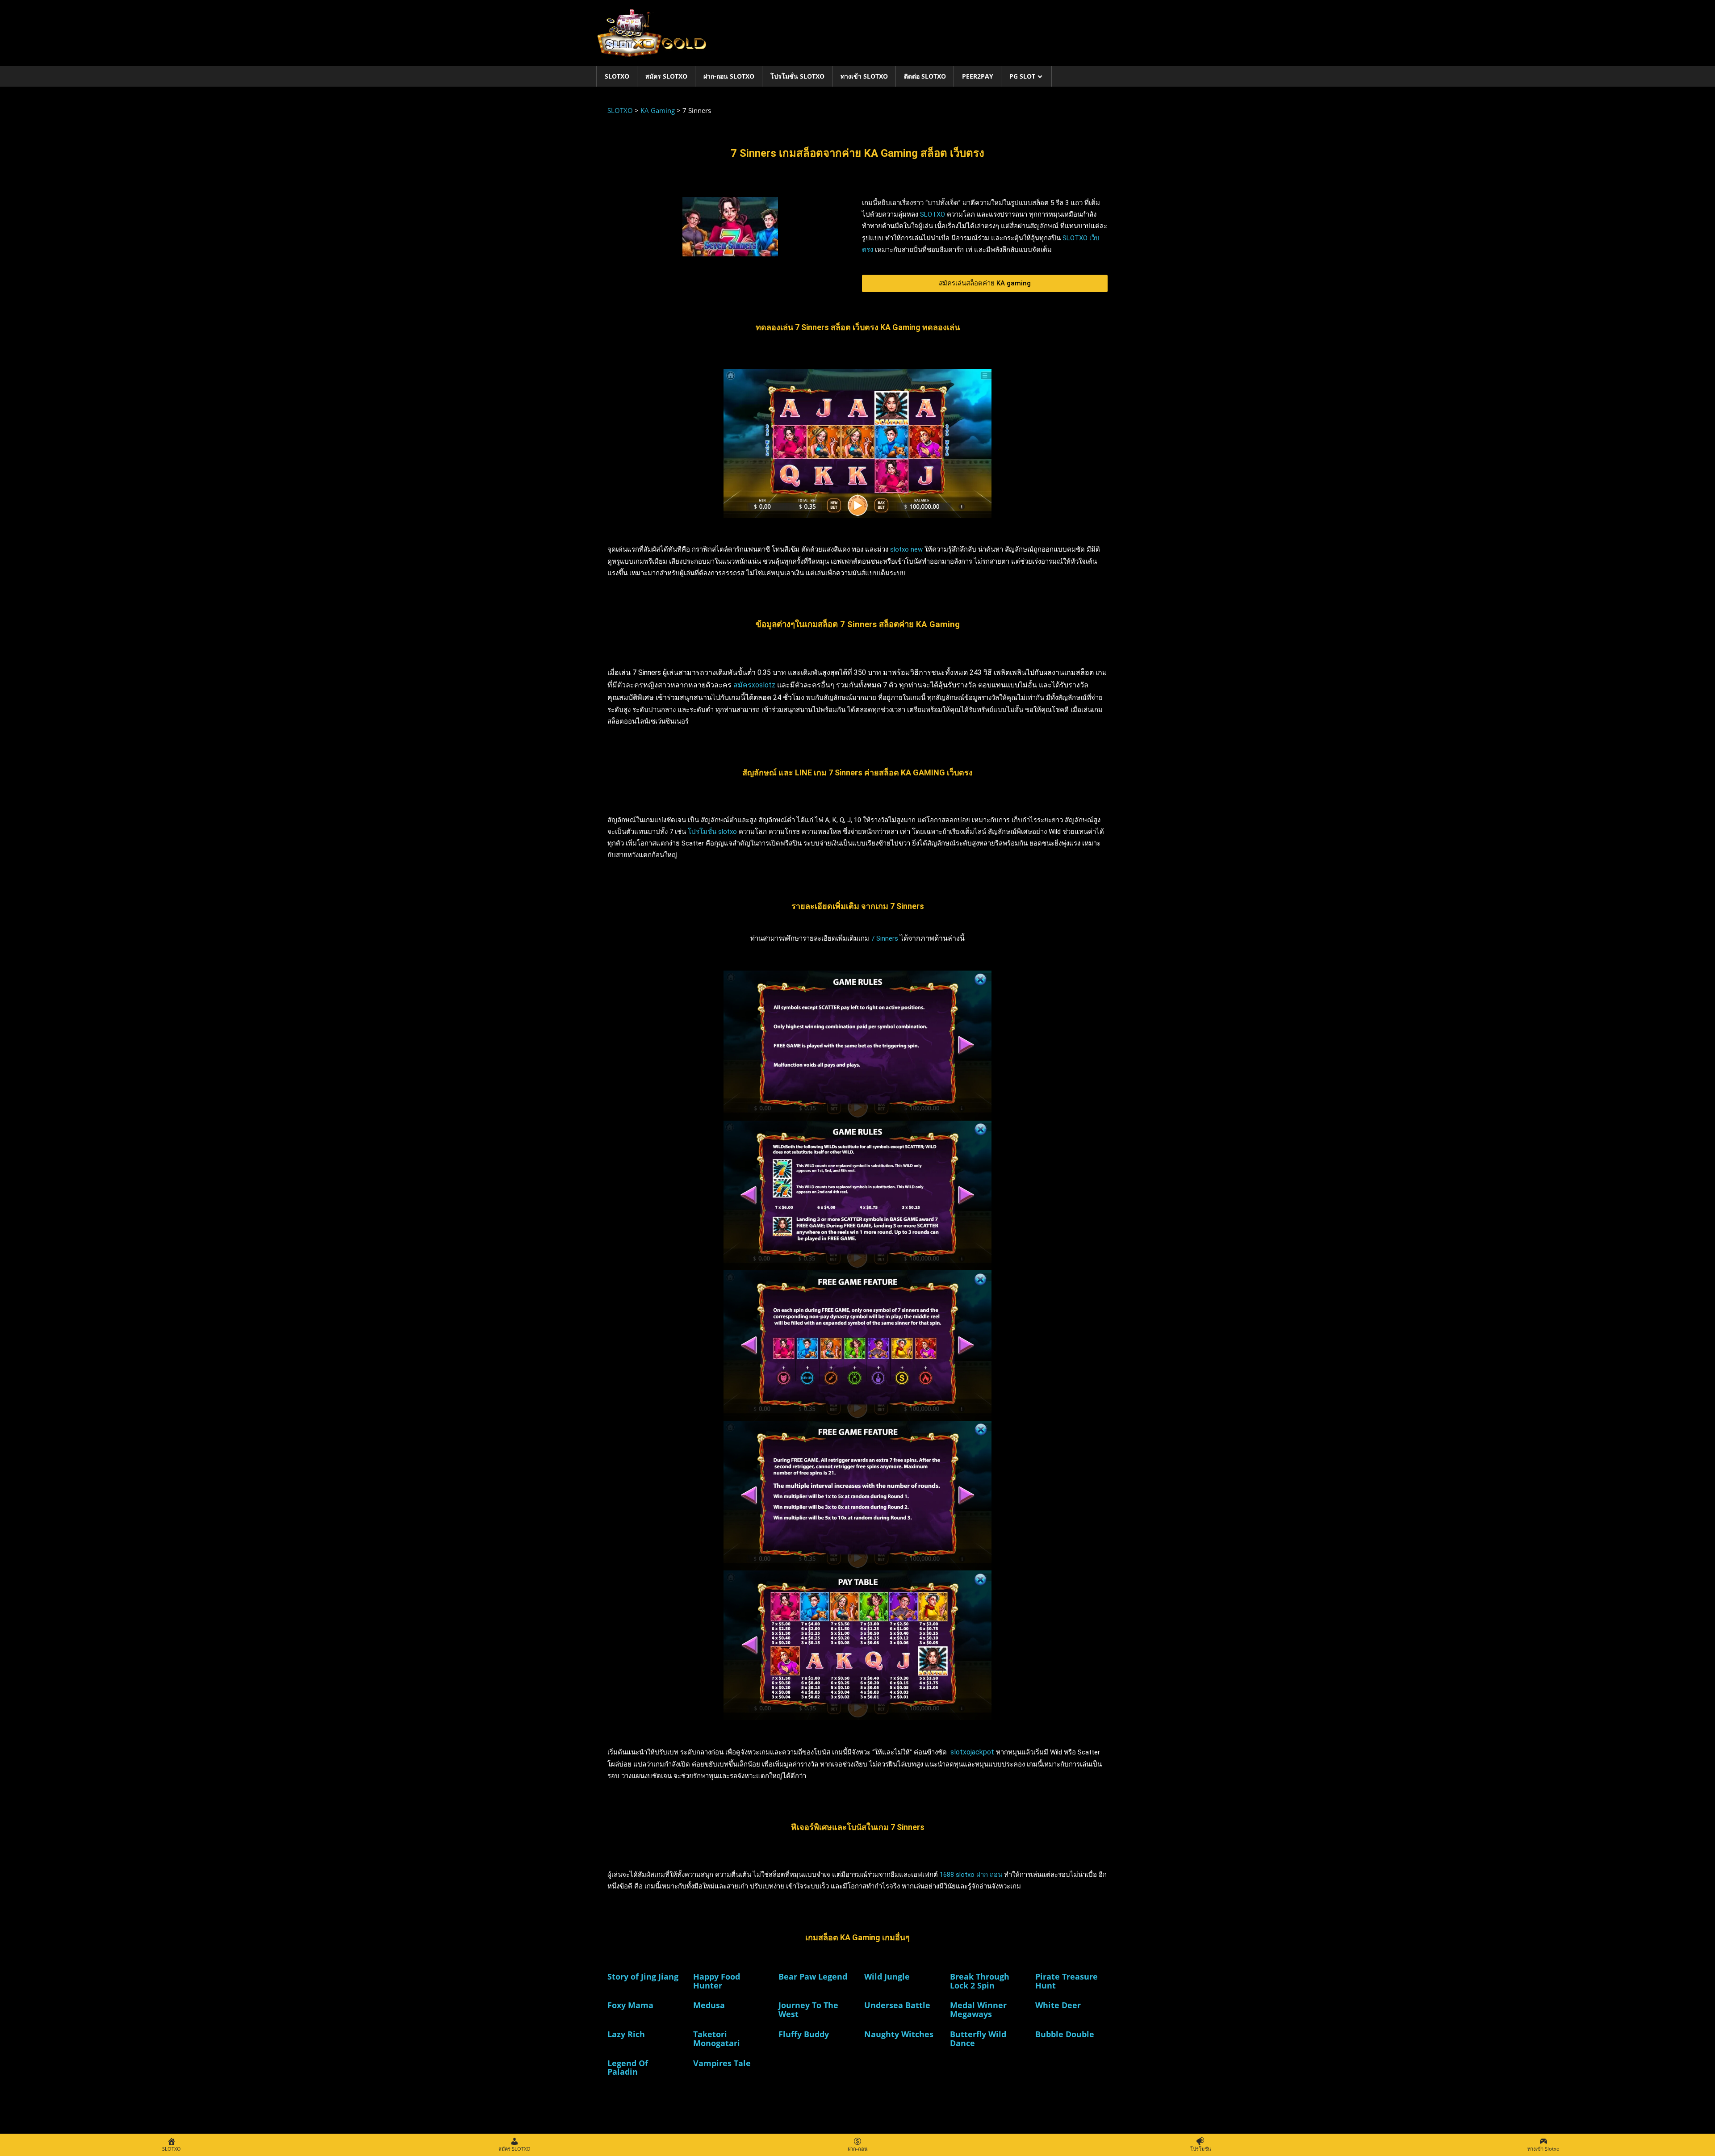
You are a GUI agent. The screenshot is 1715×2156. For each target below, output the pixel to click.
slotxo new (906, 549)
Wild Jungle (887, 1976)
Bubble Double (1065, 2034)
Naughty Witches (899, 2034)
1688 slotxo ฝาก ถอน (971, 1875)
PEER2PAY (978, 76)
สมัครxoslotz (754, 685)
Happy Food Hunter (717, 1981)
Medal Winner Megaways (978, 2009)
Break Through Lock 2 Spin (980, 1981)
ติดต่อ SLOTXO (925, 76)
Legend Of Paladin (628, 2068)
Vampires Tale (722, 2063)
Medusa (709, 2005)
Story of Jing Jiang (643, 1976)
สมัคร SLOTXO (666, 76)
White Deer (1058, 2005)
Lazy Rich (626, 2034)
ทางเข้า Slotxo (864, 76)
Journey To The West (808, 2009)
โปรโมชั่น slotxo (712, 832)
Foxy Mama (630, 2005)
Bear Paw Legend (813, 1976)
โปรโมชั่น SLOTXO (797, 76)
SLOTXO (617, 76)
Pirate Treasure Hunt (1067, 1981)
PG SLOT (1022, 76)
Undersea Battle (897, 2005)
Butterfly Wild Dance (978, 2039)
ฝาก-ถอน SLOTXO (729, 76)
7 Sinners (885, 938)
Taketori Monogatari (717, 2039)
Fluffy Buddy (804, 2034)
